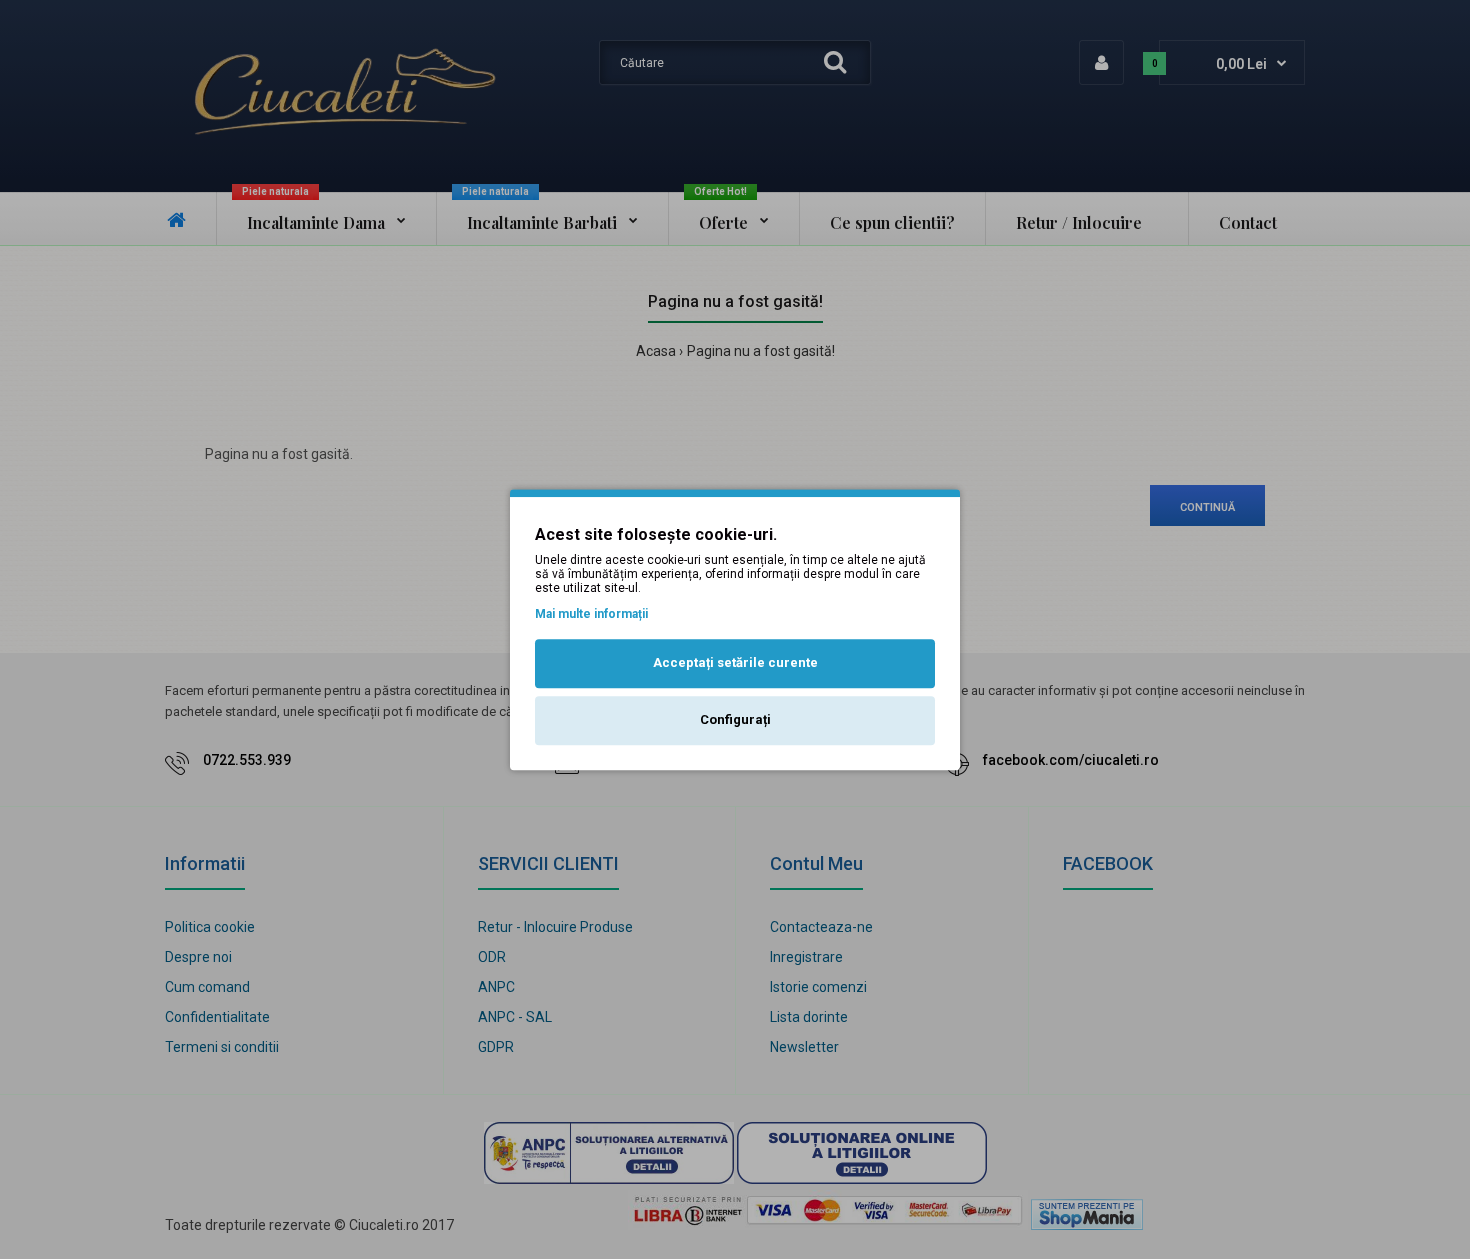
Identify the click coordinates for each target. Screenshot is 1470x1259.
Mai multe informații (591, 614)
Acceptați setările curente (735, 663)
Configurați (735, 719)
